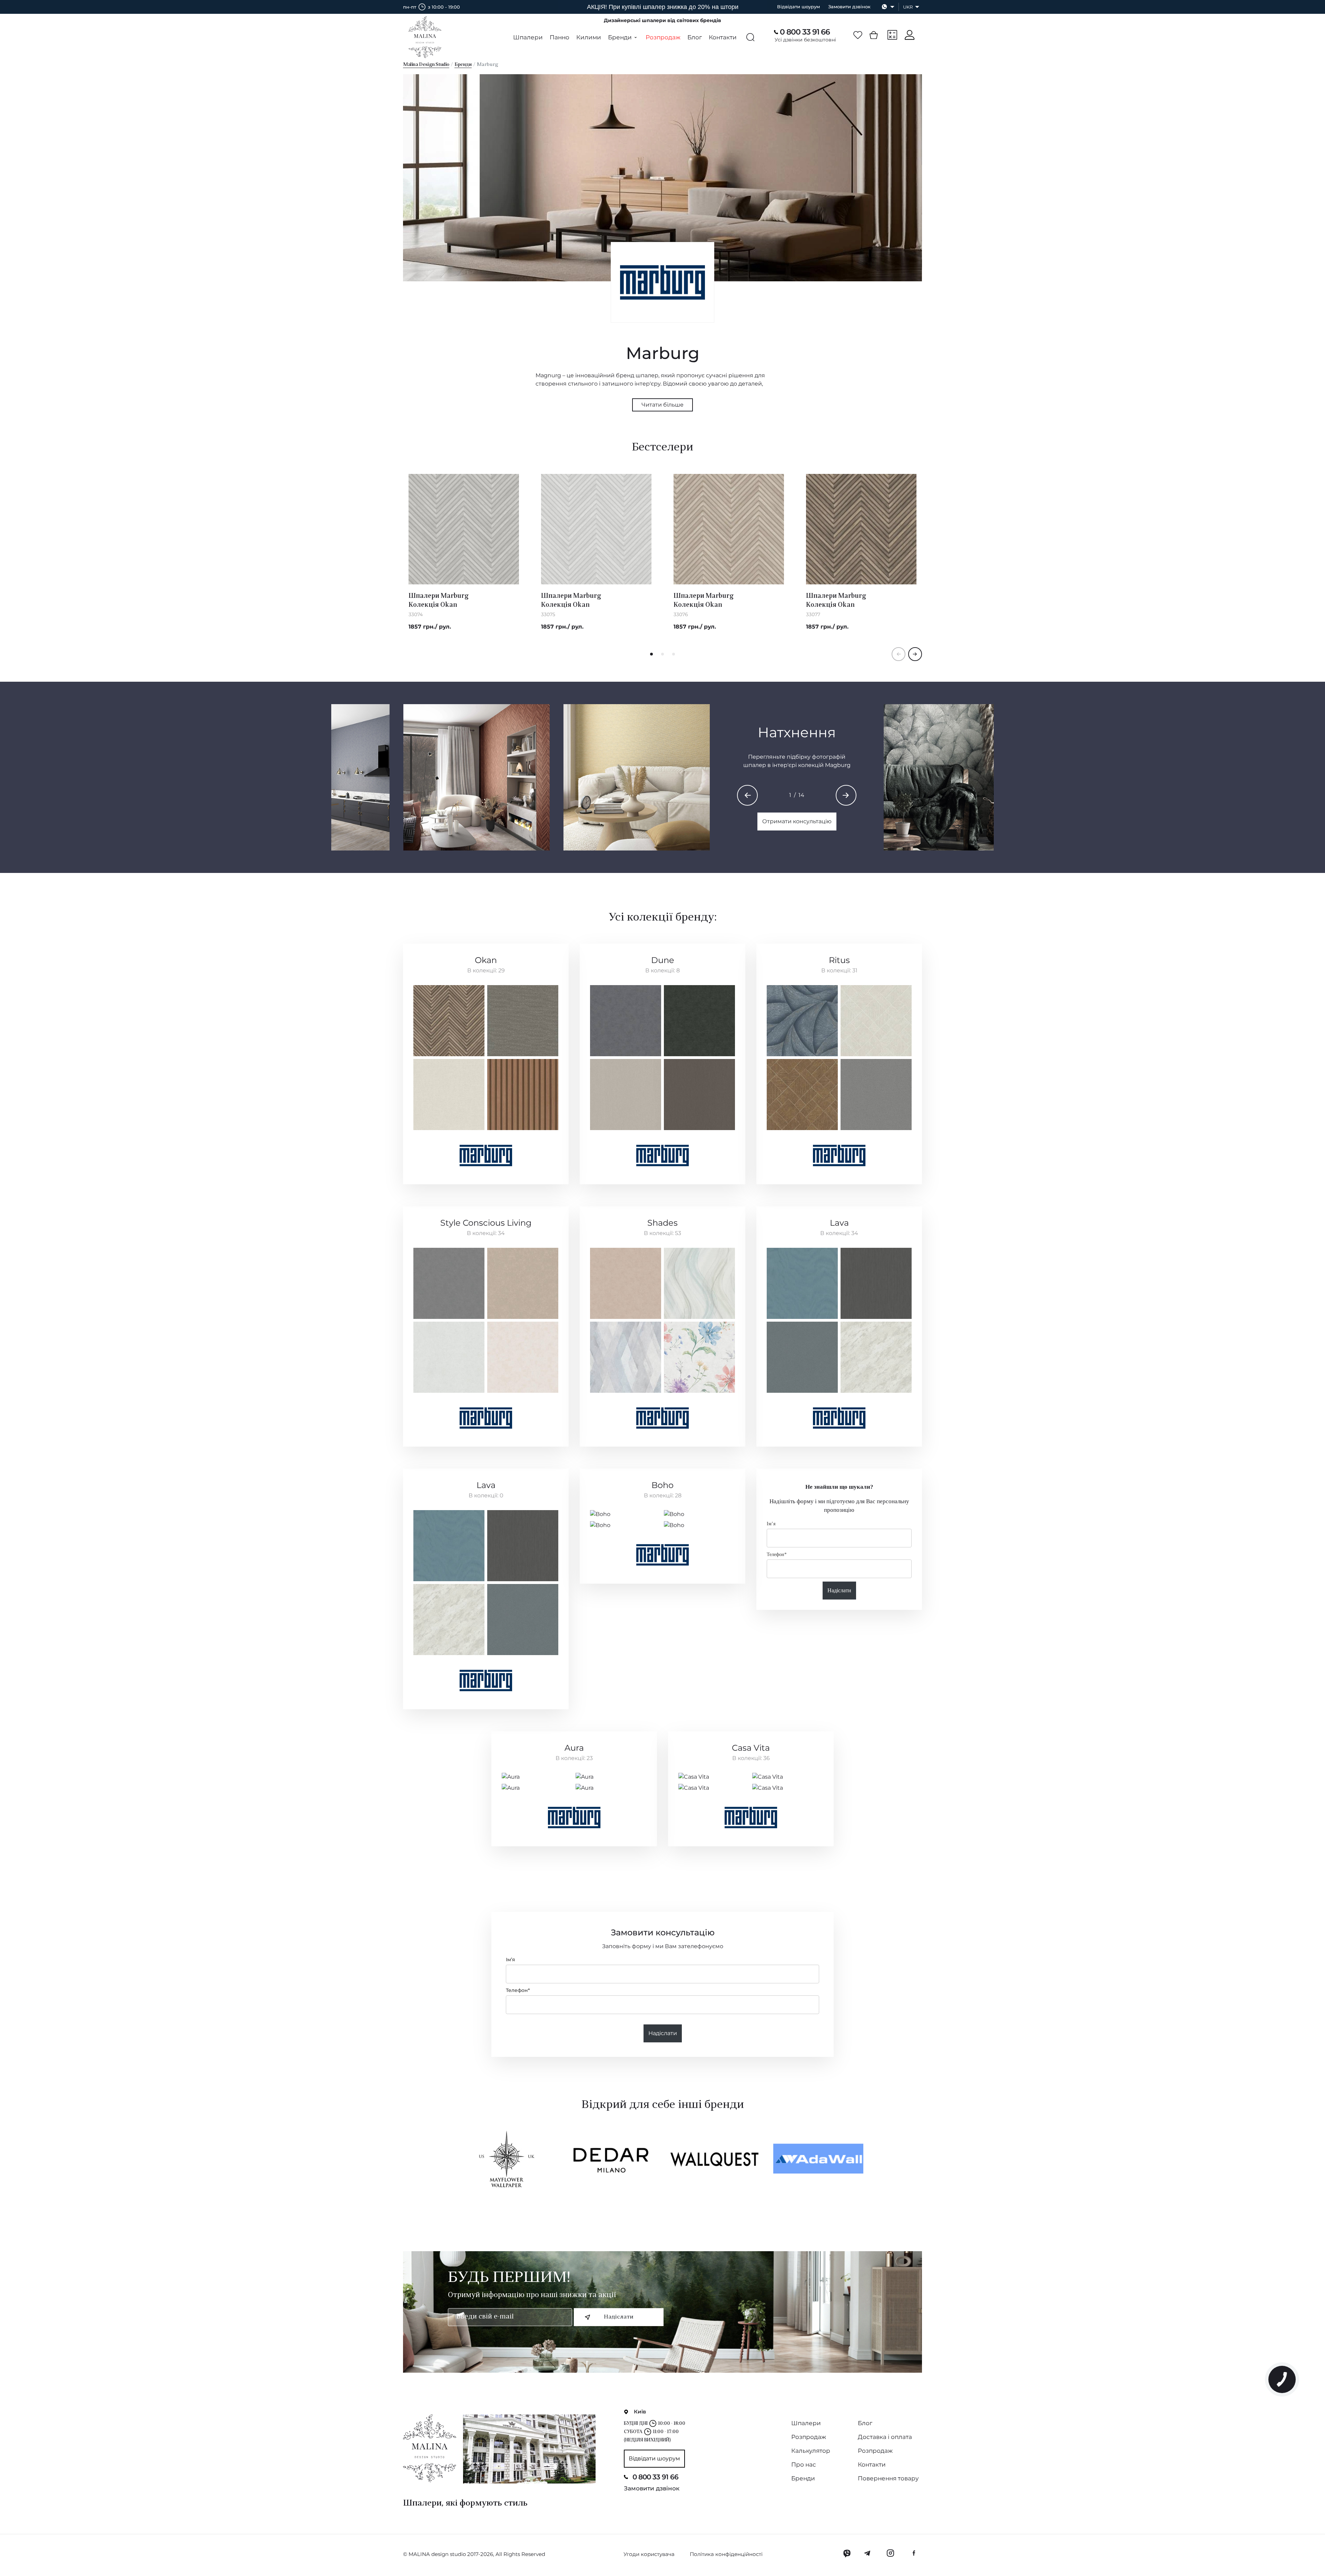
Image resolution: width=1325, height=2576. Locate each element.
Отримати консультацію (797, 821)
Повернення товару (888, 2478)
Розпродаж (663, 37)
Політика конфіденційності (726, 2554)
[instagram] (890, 2553)
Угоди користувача (649, 2554)
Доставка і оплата (885, 2437)
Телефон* (777, 1554)
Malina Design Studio (426, 65)
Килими (589, 37)
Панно (560, 37)
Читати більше (662, 405)
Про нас (804, 2465)
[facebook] (914, 2553)
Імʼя (771, 1524)
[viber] (847, 2553)
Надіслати (839, 1590)
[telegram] (868, 2553)
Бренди (463, 65)
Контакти (723, 37)
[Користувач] (910, 35)
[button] (651, 654)
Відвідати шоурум (798, 7)
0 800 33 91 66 (805, 32)
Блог (695, 37)
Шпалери (528, 37)
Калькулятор (811, 2451)
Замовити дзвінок (849, 7)
